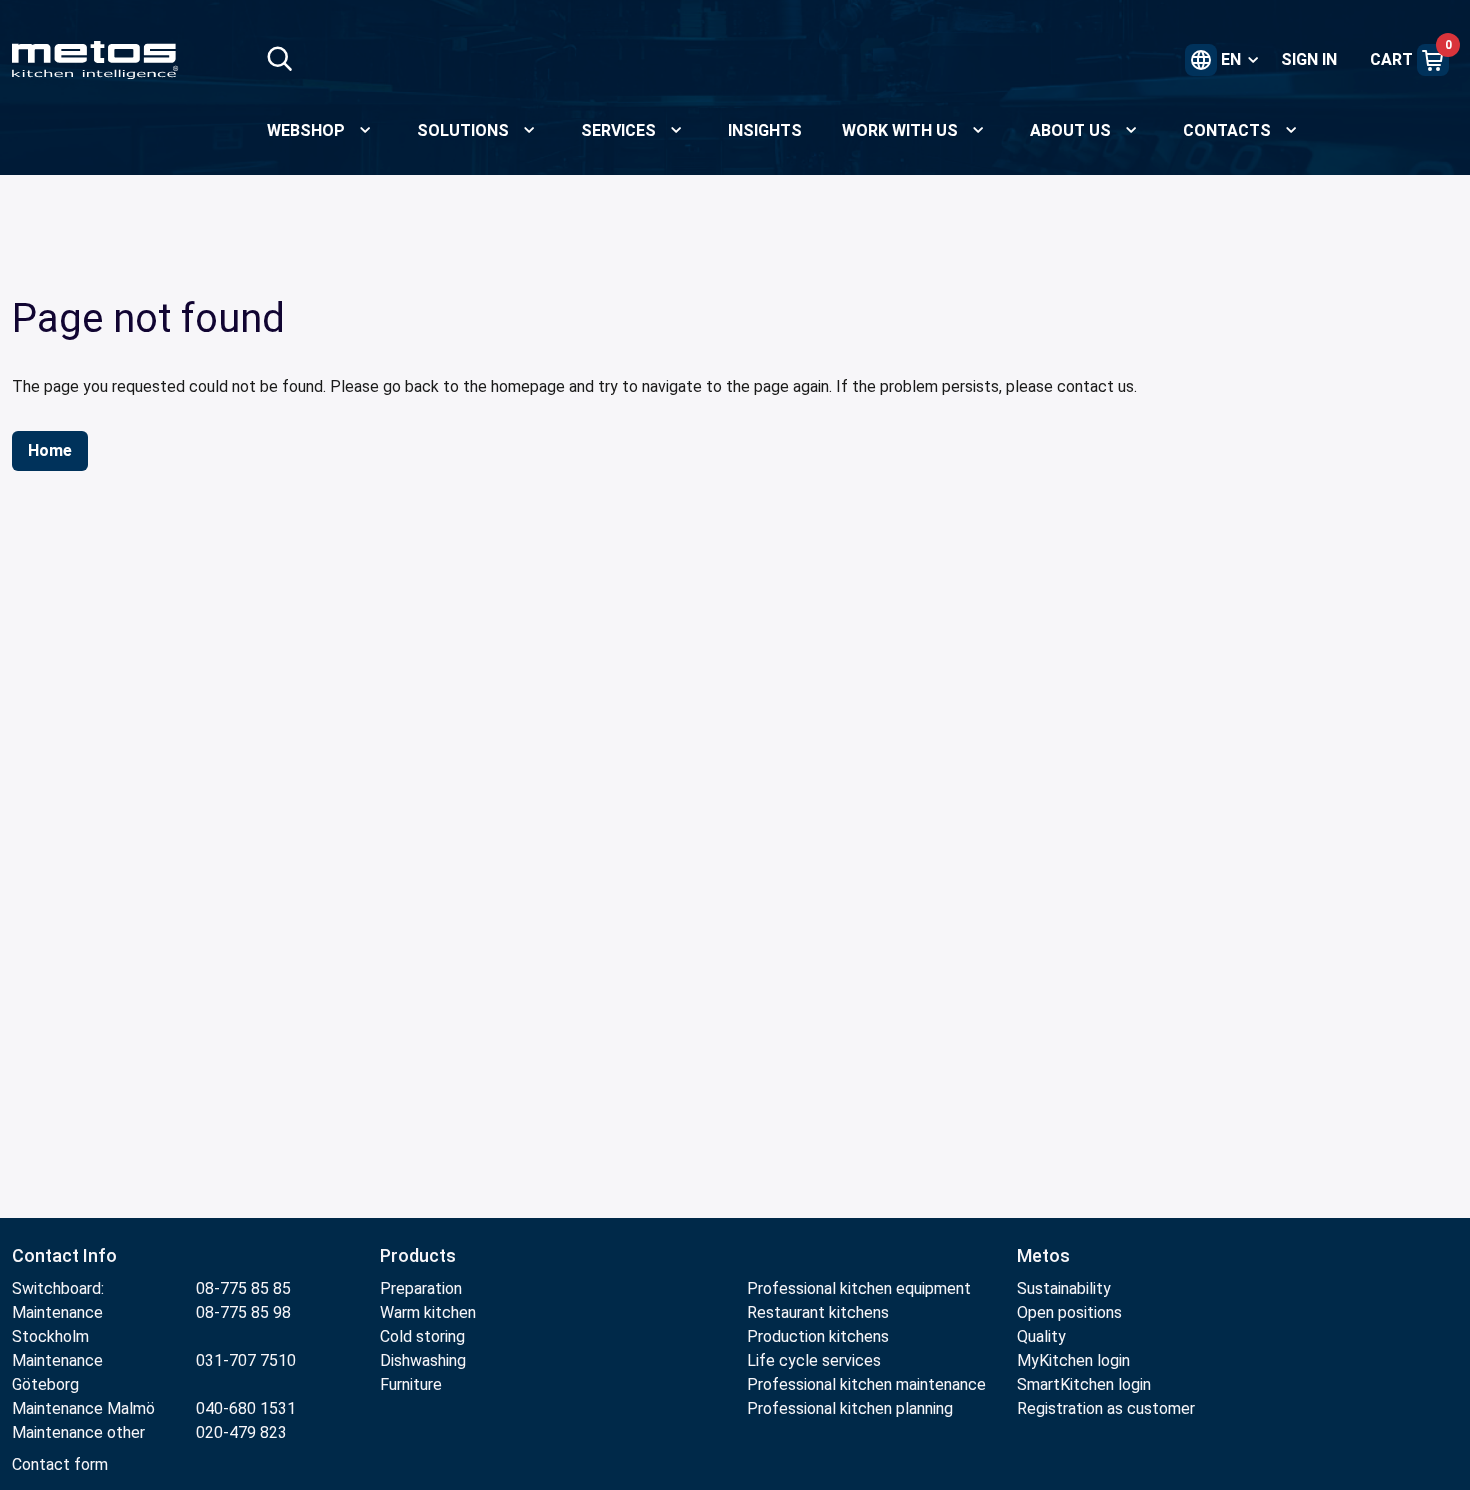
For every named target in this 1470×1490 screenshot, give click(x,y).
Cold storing (422, 1336)
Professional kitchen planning (850, 1408)
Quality (1041, 1336)
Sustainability (1064, 1288)
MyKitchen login (1073, 1360)
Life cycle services (814, 1360)
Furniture (413, 1384)
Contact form (60, 1464)
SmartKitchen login (1084, 1384)
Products (418, 1255)
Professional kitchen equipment (859, 1288)
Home (50, 450)
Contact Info (64, 1255)
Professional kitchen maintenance (866, 1384)
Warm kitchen (430, 1312)
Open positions (1069, 1312)
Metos (1043, 1255)
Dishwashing (423, 1360)
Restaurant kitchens (818, 1312)
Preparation (421, 1288)
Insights (765, 130)
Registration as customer (1106, 1408)
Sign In (1309, 59)
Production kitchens (818, 1336)
